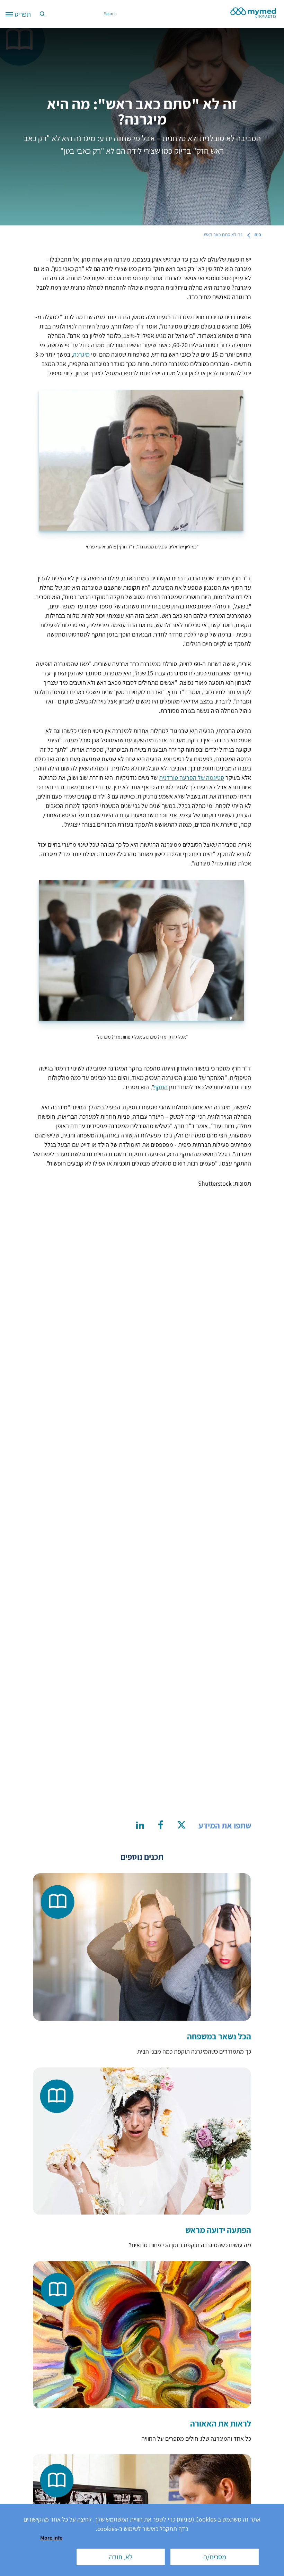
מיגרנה (81, 354)
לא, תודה (121, 2557)
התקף (161, 1087)
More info (51, 2537)
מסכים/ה (215, 2557)
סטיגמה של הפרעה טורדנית (192, 778)
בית (258, 234)
